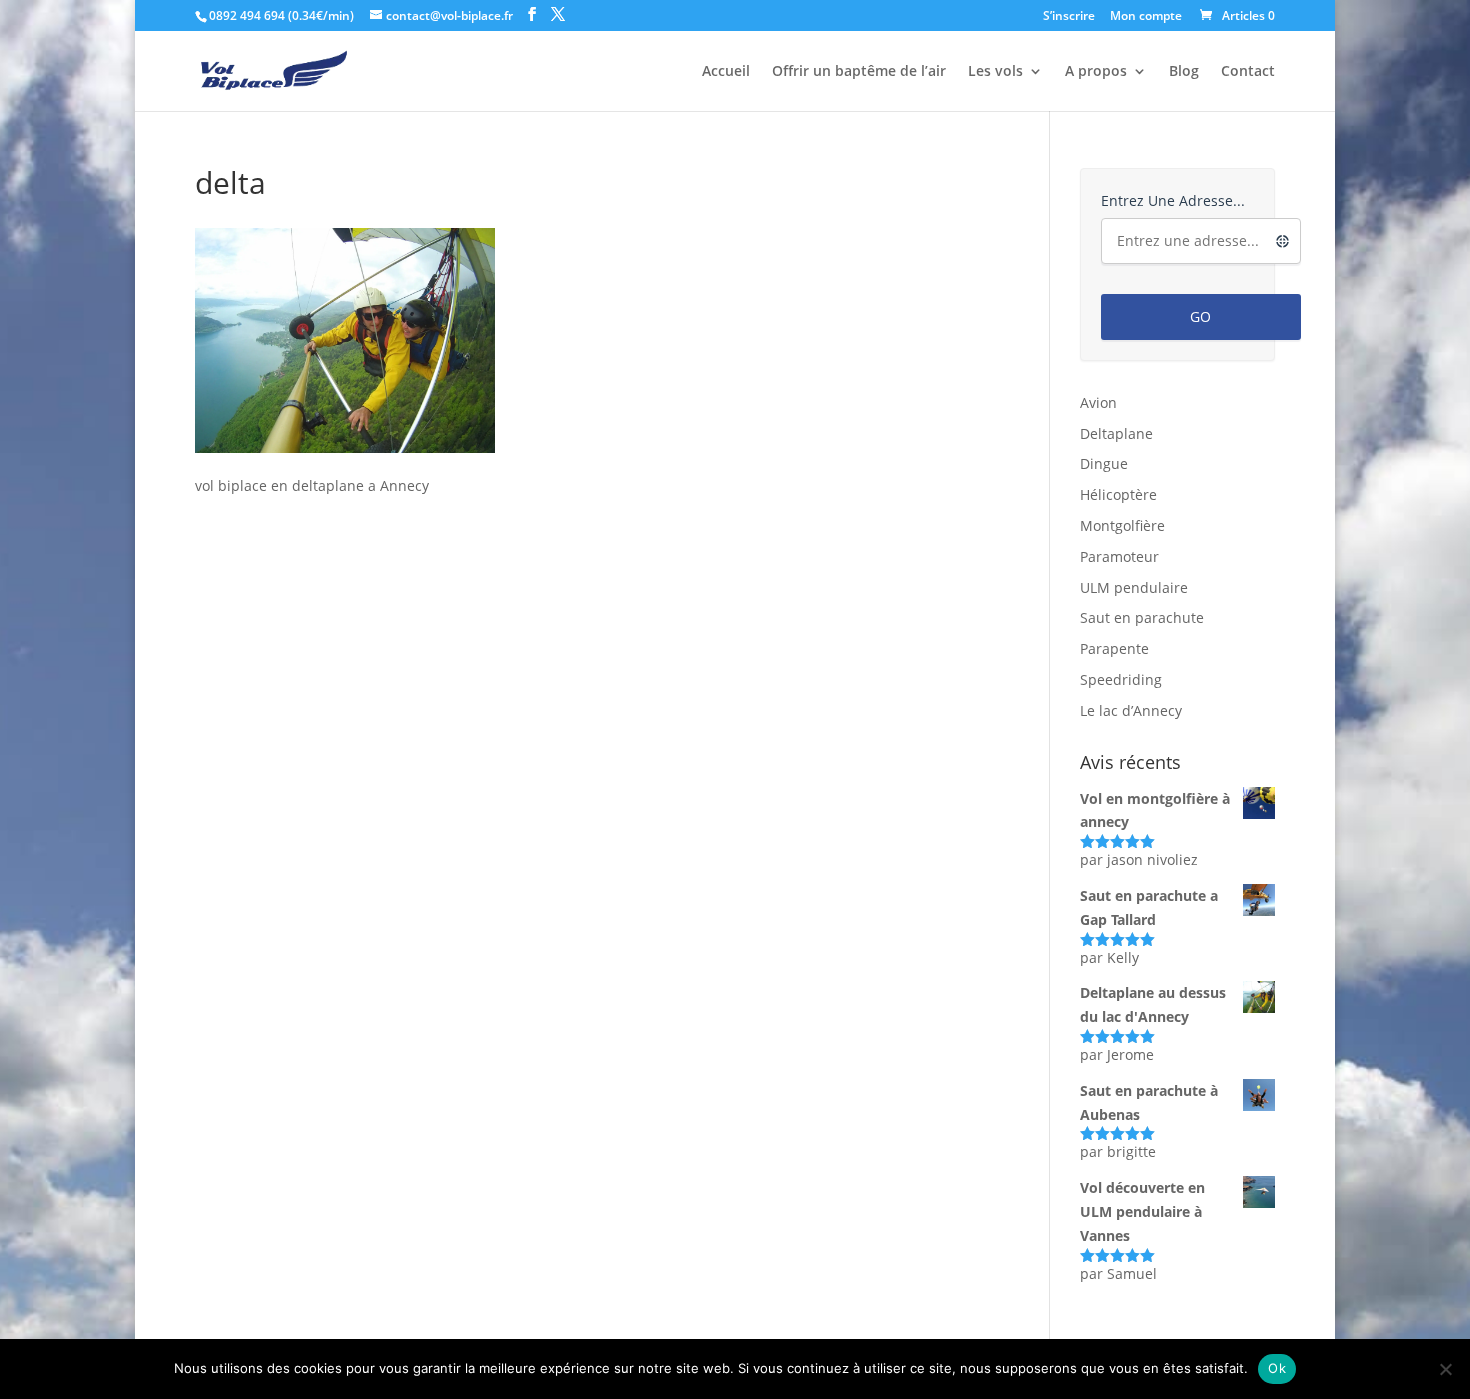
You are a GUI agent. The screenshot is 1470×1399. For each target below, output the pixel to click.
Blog (1184, 72)
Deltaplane (1116, 433)
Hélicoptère (1118, 494)
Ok (1277, 1368)
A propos (1096, 72)
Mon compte (1146, 17)
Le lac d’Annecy (1131, 710)
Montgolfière (1122, 525)
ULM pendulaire (1134, 587)
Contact (1248, 72)
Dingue (1104, 463)
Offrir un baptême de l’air (859, 72)
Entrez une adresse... (1173, 200)
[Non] (1445, 1369)
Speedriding (1121, 679)
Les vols (995, 72)
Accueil (726, 72)
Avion (1098, 402)
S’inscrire (1069, 17)
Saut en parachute (1142, 617)
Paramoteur (1119, 556)
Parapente (1114, 648)
